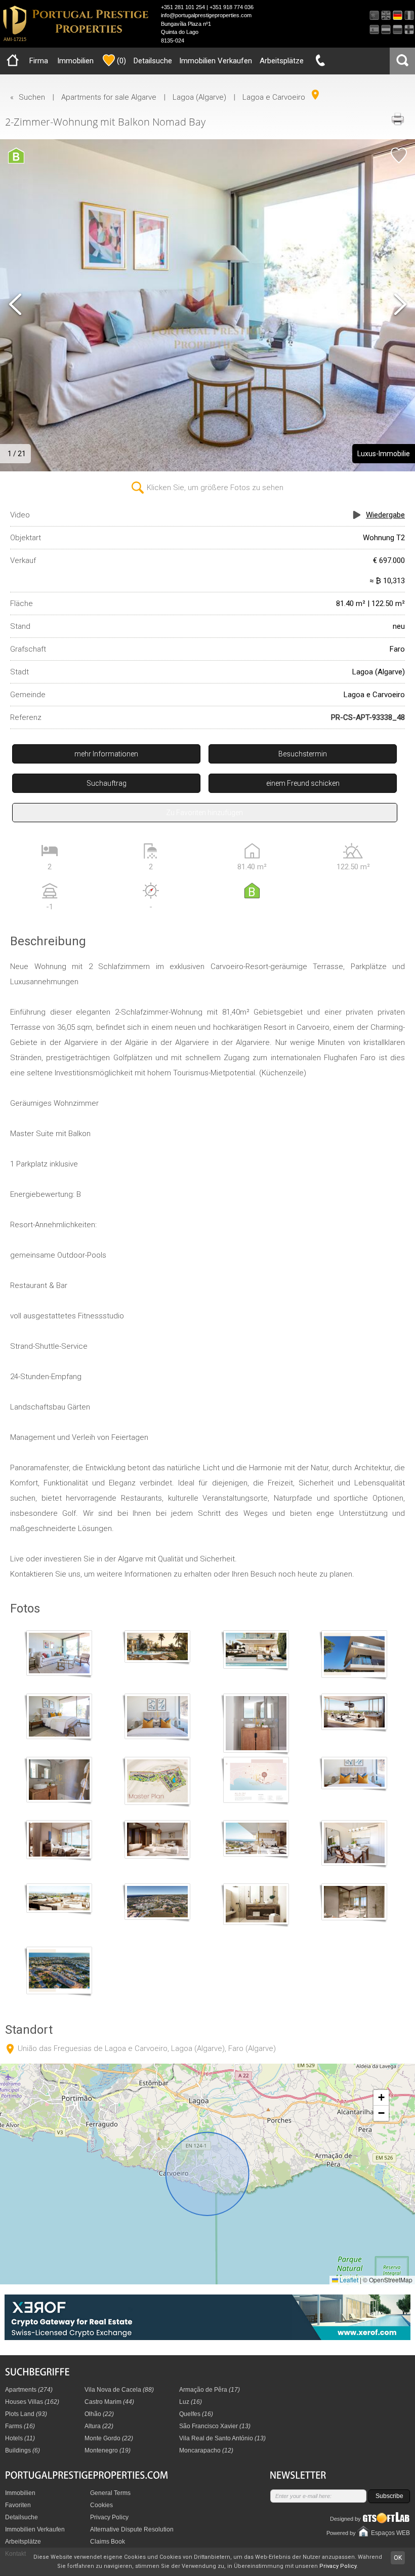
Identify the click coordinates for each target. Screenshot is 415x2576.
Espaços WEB (390, 2533)
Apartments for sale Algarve (109, 97)
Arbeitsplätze (282, 61)
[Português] (374, 15)
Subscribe (389, 2496)
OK (398, 2558)
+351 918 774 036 (232, 7)
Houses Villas (32, 2402)
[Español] (374, 30)
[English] (386, 15)
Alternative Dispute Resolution (132, 2529)
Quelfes (196, 2414)
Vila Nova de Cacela (119, 2390)
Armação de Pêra (210, 2390)
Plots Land (26, 2414)
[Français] (409, 15)
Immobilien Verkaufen (216, 61)
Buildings (23, 2450)
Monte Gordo (109, 2438)
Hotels (20, 2438)
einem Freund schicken (303, 783)
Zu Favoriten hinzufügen (204, 813)
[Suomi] (409, 30)
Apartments (29, 2390)
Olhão (99, 2414)
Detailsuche (153, 61)
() (121, 61)
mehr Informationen (106, 754)
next (400, 305)
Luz (191, 2402)
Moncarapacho (206, 2450)
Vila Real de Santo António (222, 2438)
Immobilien (75, 61)
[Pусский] (398, 30)
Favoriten (18, 2505)
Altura (99, 2426)
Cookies (101, 2505)
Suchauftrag (107, 783)
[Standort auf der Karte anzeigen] (315, 95)
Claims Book (108, 2542)
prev (15, 305)
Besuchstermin (303, 754)
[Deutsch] (398, 15)
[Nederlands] (386, 30)
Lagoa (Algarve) (199, 97)
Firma (39, 61)
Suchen (32, 97)
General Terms (110, 2493)
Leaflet (348, 2280)
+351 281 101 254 (183, 7)
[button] (381, 2098)
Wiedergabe (385, 515)
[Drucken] (397, 119)
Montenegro (108, 2450)
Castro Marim (109, 2402)
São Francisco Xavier (215, 2426)
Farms (20, 2426)
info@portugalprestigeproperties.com (206, 15)
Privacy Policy (109, 2517)
